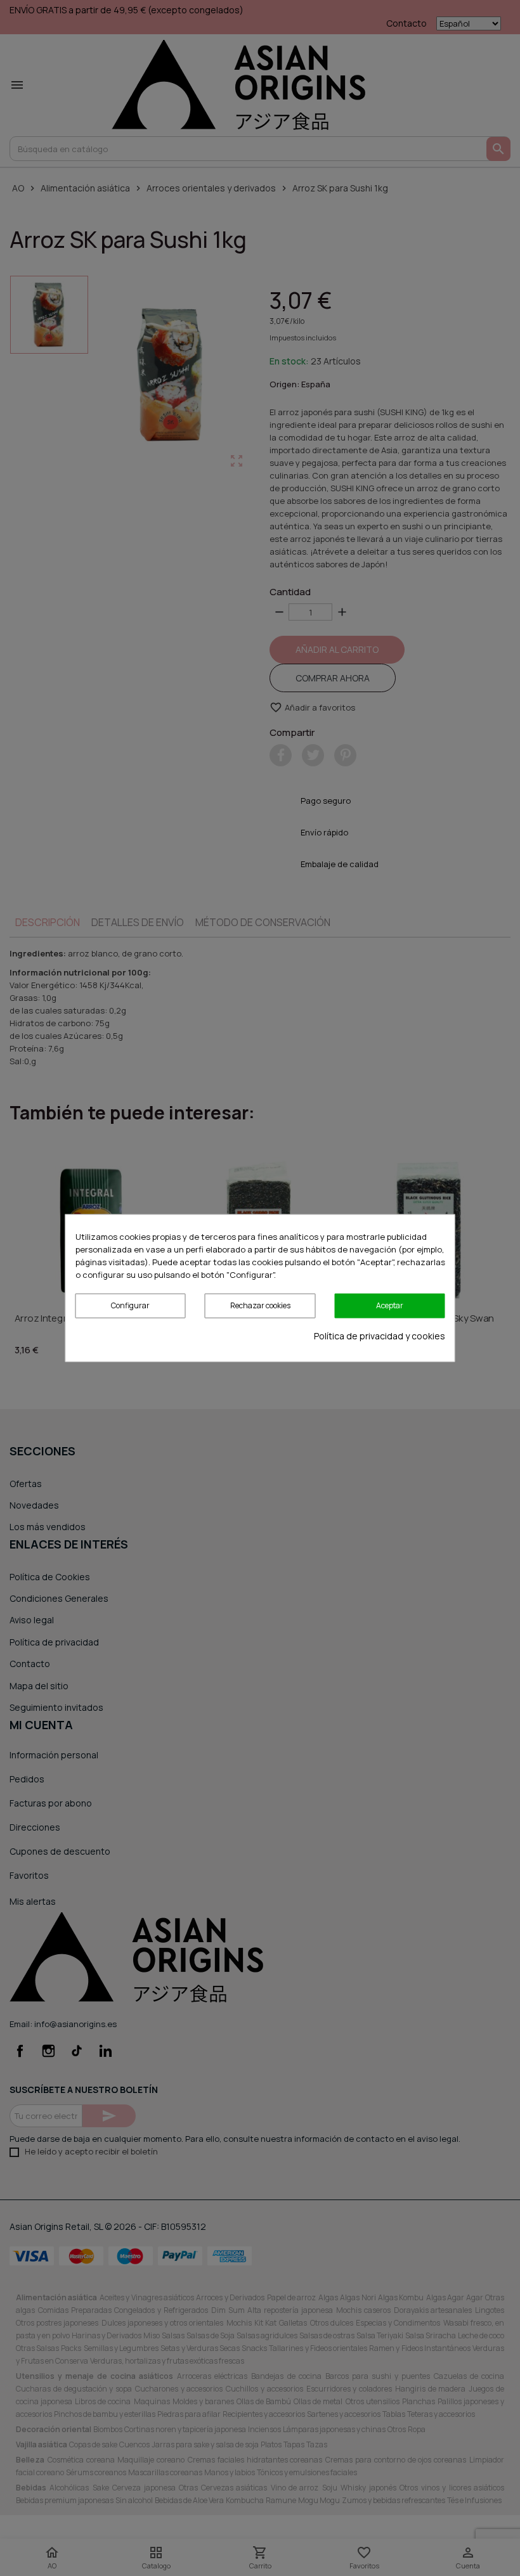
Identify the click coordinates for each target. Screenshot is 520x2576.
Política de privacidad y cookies (380, 1335)
